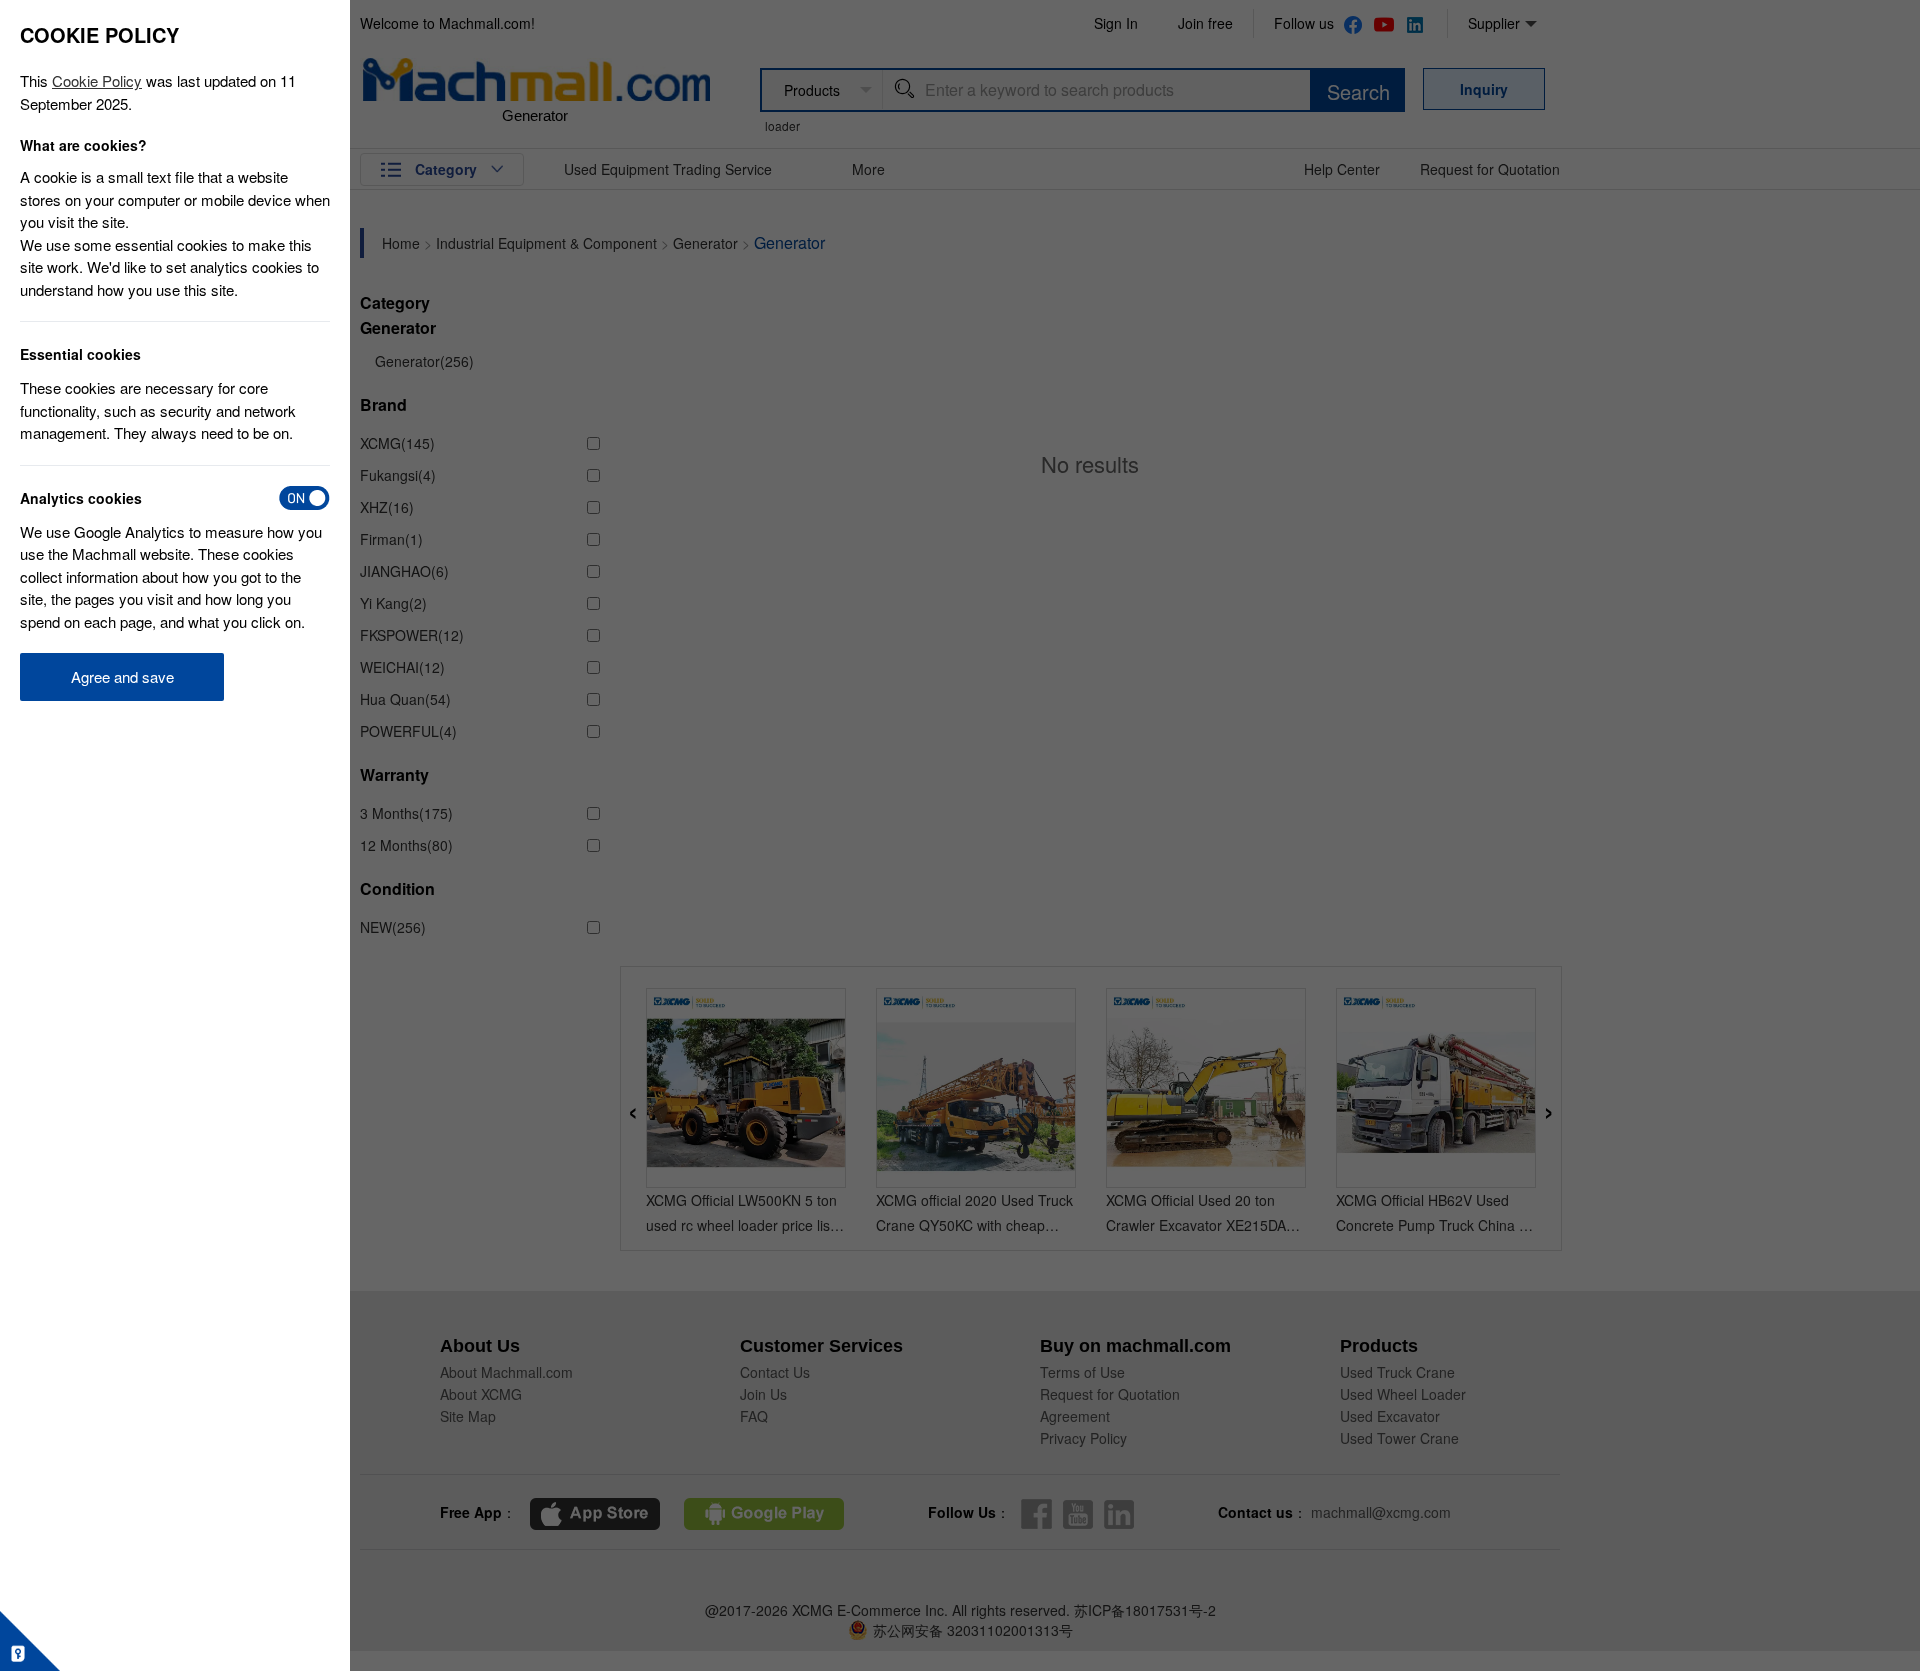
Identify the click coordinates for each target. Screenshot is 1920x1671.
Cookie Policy (97, 80)
